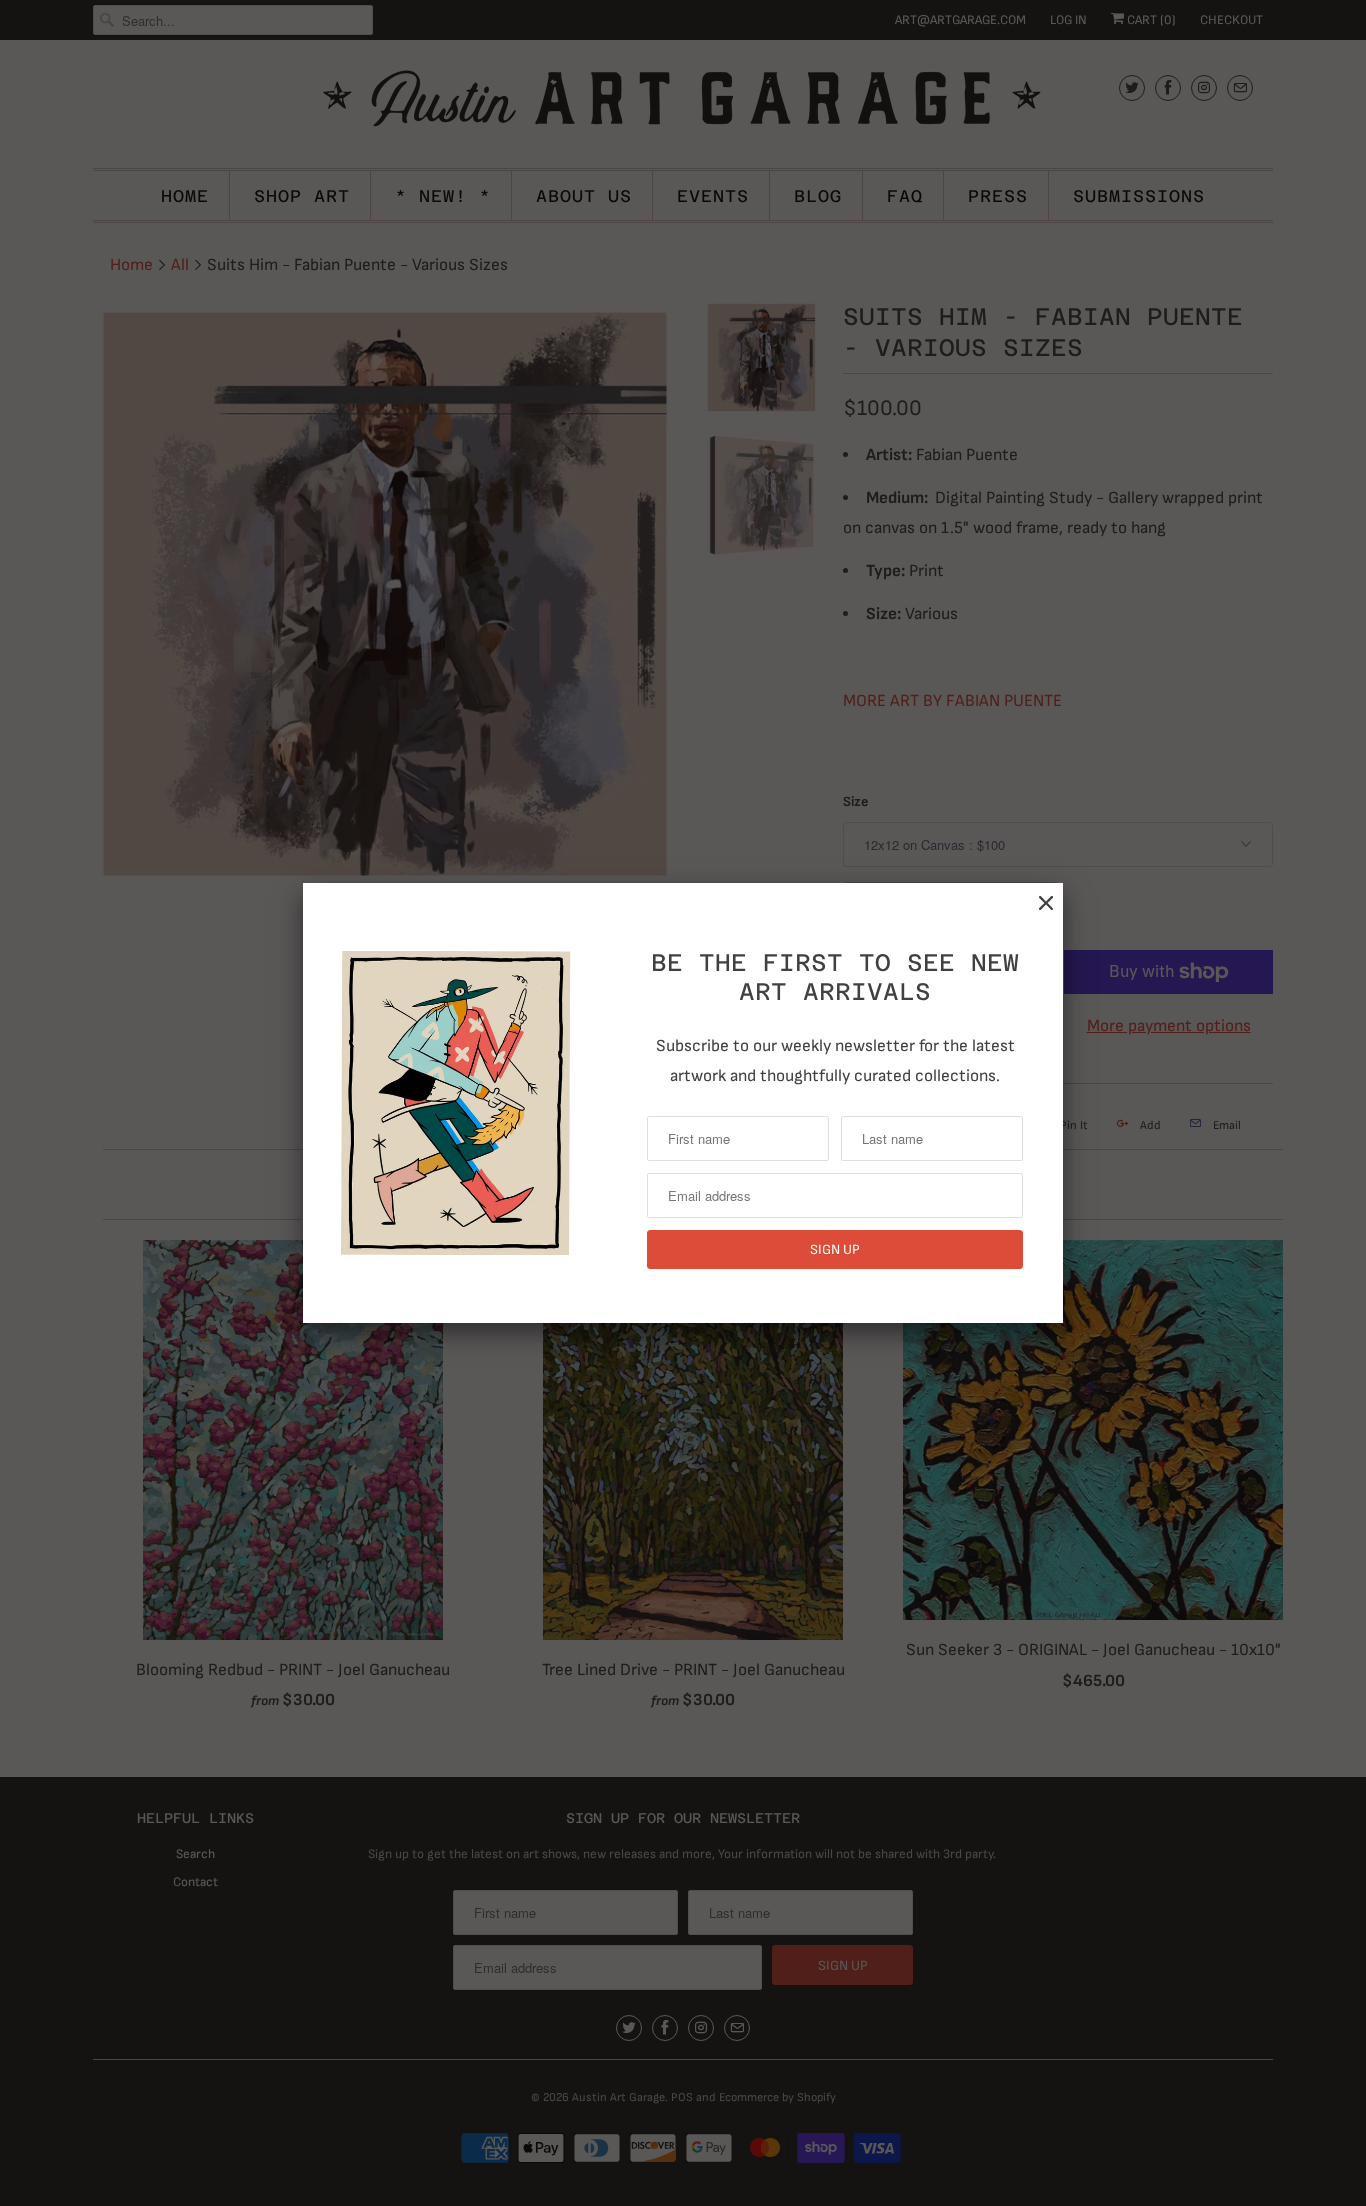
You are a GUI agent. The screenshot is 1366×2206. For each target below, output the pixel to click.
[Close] (1046, 903)
